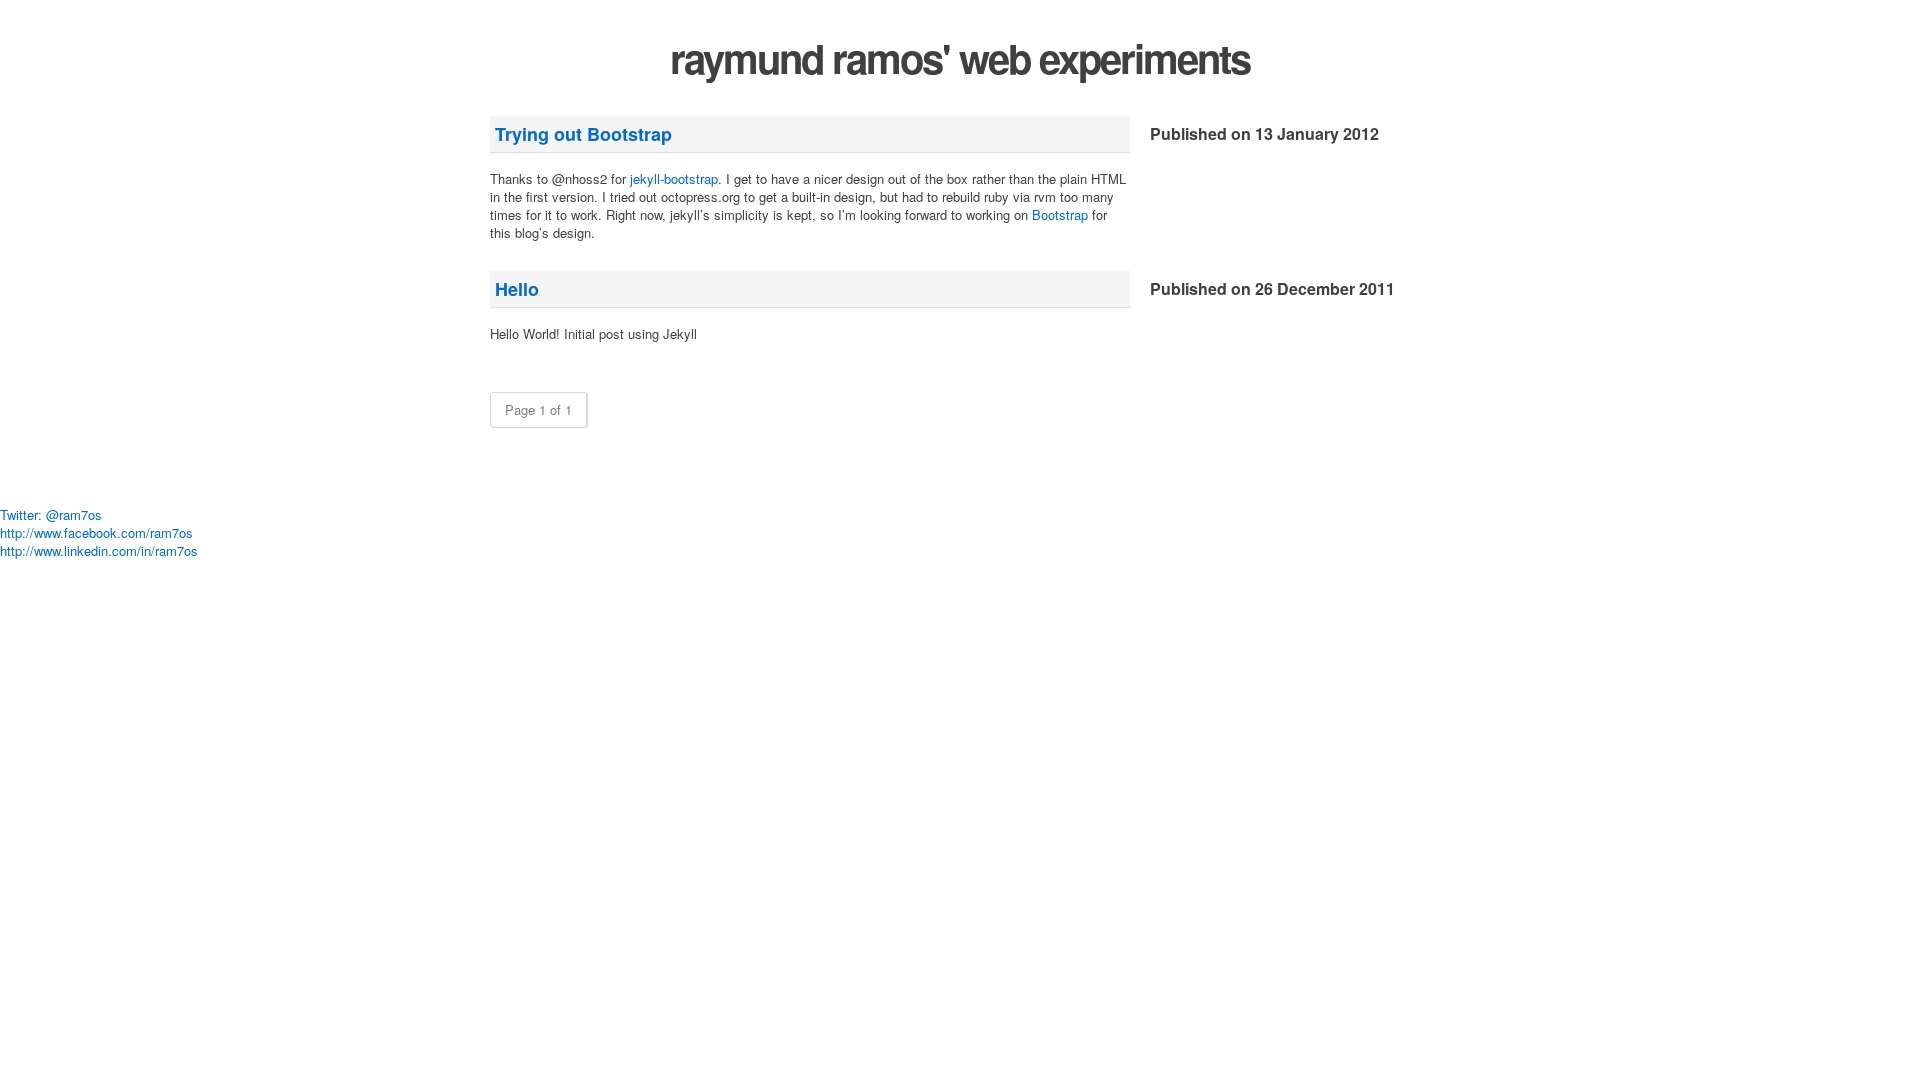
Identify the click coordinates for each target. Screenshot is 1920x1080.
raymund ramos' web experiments (960, 57)
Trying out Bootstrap (583, 134)
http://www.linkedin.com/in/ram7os (99, 550)
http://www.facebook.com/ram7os (96, 532)
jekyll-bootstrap (674, 178)
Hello (517, 289)
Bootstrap (1060, 214)
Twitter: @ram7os (51, 514)
